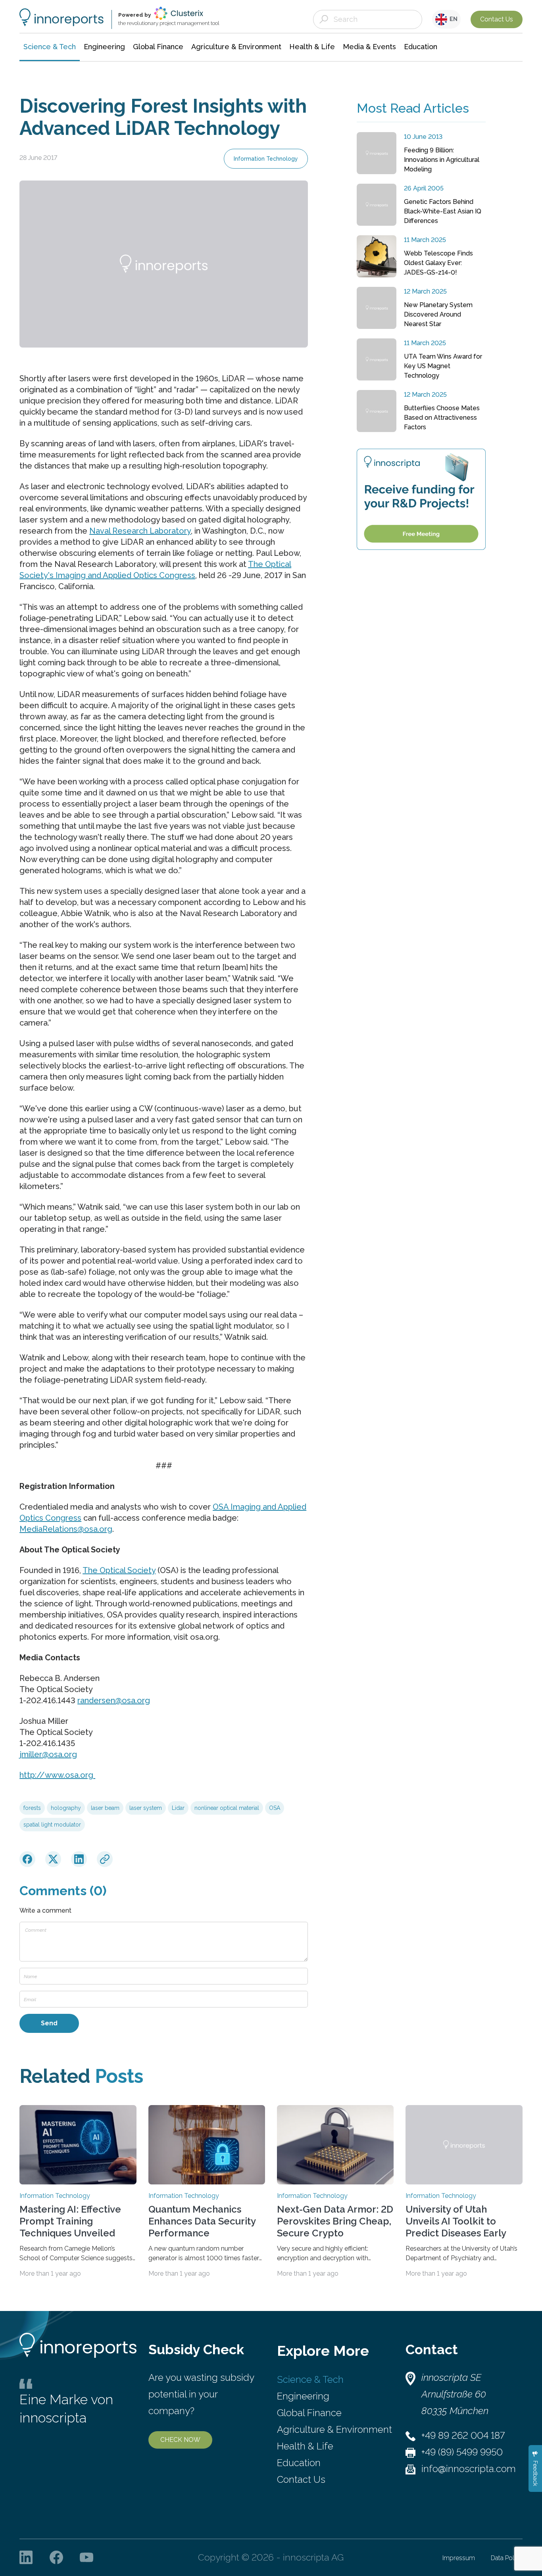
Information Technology (266, 159)
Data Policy (507, 2558)
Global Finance (309, 2413)
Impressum (459, 2558)
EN (452, 19)
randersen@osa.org (114, 1700)
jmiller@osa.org (48, 1754)
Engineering (303, 2396)
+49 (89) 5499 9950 (462, 2452)
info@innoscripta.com (469, 2469)
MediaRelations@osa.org (66, 1529)
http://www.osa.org (57, 1775)
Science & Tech (310, 2379)
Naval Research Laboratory (140, 531)
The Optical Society (119, 1570)
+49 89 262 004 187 (463, 2435)
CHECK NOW (180, 2440)
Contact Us (497, 19)
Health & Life (305, 2446)
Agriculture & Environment (334, 2429)
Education (299, 2463)
